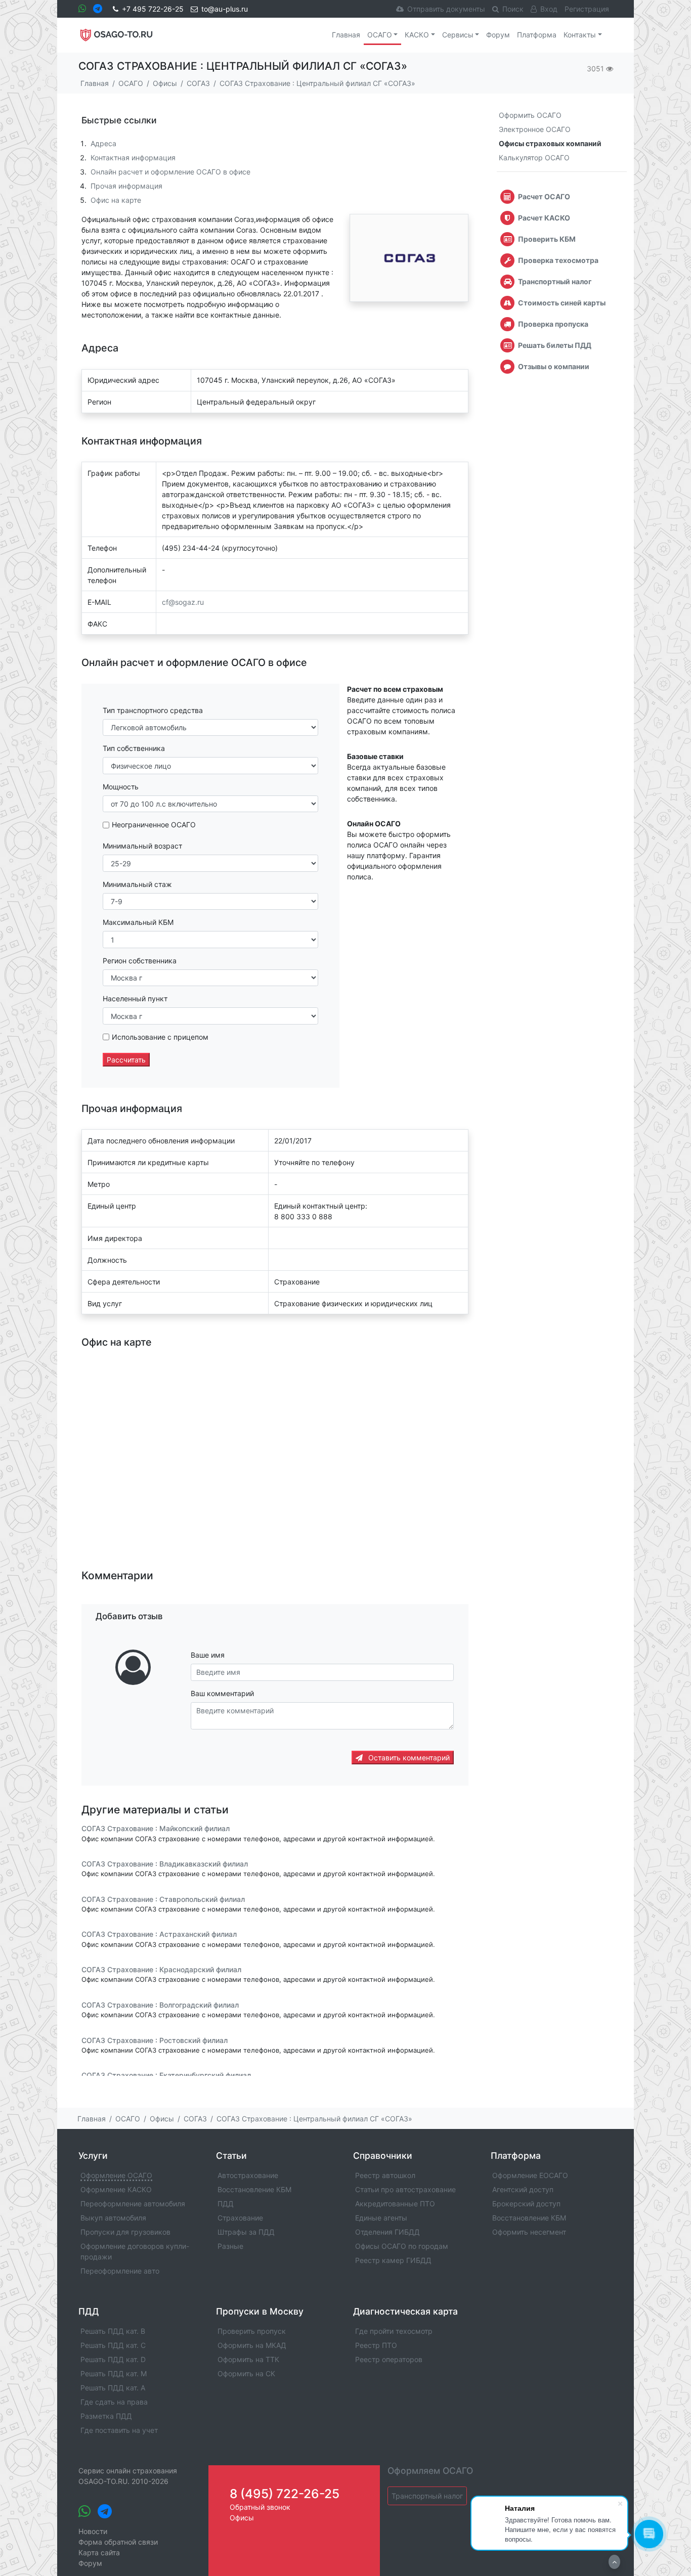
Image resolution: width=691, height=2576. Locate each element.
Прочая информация (126, 186)
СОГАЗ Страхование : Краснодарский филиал (161, 1969)
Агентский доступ (523, 2189)
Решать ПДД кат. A (113, 2388)
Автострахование (248, 2175)
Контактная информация (133, 158)
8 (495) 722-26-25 (285, 2494)
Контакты (580, 35)
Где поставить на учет (119, 2430)
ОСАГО (380, 35)
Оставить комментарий (408, 1758)
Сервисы (458, 35)
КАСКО (417, 35)
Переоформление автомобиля (133, 2204)
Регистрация (587, 9)
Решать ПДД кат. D (113, 2359)
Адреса (103, 143)
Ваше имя (208, 1655)
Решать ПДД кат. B (113, 2331)
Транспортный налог (427, 2496)
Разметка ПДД (106, 2416)
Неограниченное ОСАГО (154, 825)
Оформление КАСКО (116, 2189)
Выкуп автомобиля (113, 2218)
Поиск (513, 9)
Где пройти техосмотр (394, 2331)
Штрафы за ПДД (246, 2232)
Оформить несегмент (529, 2232)
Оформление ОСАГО (116, 2175)
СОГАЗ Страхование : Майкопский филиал (156, 1829)
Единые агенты (381, 2218)
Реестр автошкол (385, 2175)
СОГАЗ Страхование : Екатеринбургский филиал (166, 2075)
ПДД (226, 2204)
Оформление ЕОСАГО (530, 2175)
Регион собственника (140, 961)
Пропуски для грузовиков (125, 2232)
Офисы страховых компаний (550, 143)
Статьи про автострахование (405, 2189)
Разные (230, 2246)
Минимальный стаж (137, 884)
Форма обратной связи (118, 2542)
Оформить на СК (246, 2373)
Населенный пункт (135, 998)
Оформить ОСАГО (530, 115)
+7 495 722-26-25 (153, 9)
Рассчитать (126, 1060)
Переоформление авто (120, 2271)
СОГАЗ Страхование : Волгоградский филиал (160, 2005)
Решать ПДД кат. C (113, 2345)
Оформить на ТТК (248, 2359)
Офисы (242, 2518)
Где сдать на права (114, 2402)
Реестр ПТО (376, 2345)
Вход (549, 9)
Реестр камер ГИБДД (393, 2260)
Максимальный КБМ (138, 922)
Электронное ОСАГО (535, 129)
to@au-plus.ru (225, 9)
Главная (346, 35)
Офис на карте (116, 200)
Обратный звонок (260, 2507)
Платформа (537, 35)
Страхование (240, 2218)
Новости (93, 2531)
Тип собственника (134, 748)
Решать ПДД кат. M (114, 2373)
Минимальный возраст (142, 846)
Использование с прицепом (160, 1037)
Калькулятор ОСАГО (534, 158)
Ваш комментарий (222, 1693)
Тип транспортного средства (153, 710)
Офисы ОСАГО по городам (402, 2246)
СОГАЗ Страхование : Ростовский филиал (155, 2040)
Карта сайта (99, 2552)
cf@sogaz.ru (183, 602)
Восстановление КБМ (254, 2189)
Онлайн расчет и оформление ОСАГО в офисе (170, 172)
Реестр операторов (389, 2359)
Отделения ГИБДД (387, 2232)
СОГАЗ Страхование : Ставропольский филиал (163, 1899)
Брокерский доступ (526, 2204)
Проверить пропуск (252, 2331)
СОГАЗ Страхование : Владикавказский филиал (165, 1864)
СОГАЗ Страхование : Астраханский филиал (159, 1935)
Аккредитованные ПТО (395, 2204)
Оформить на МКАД (252, 2345)
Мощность (121, 787)
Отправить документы (446, 9)
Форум (498, 35)
